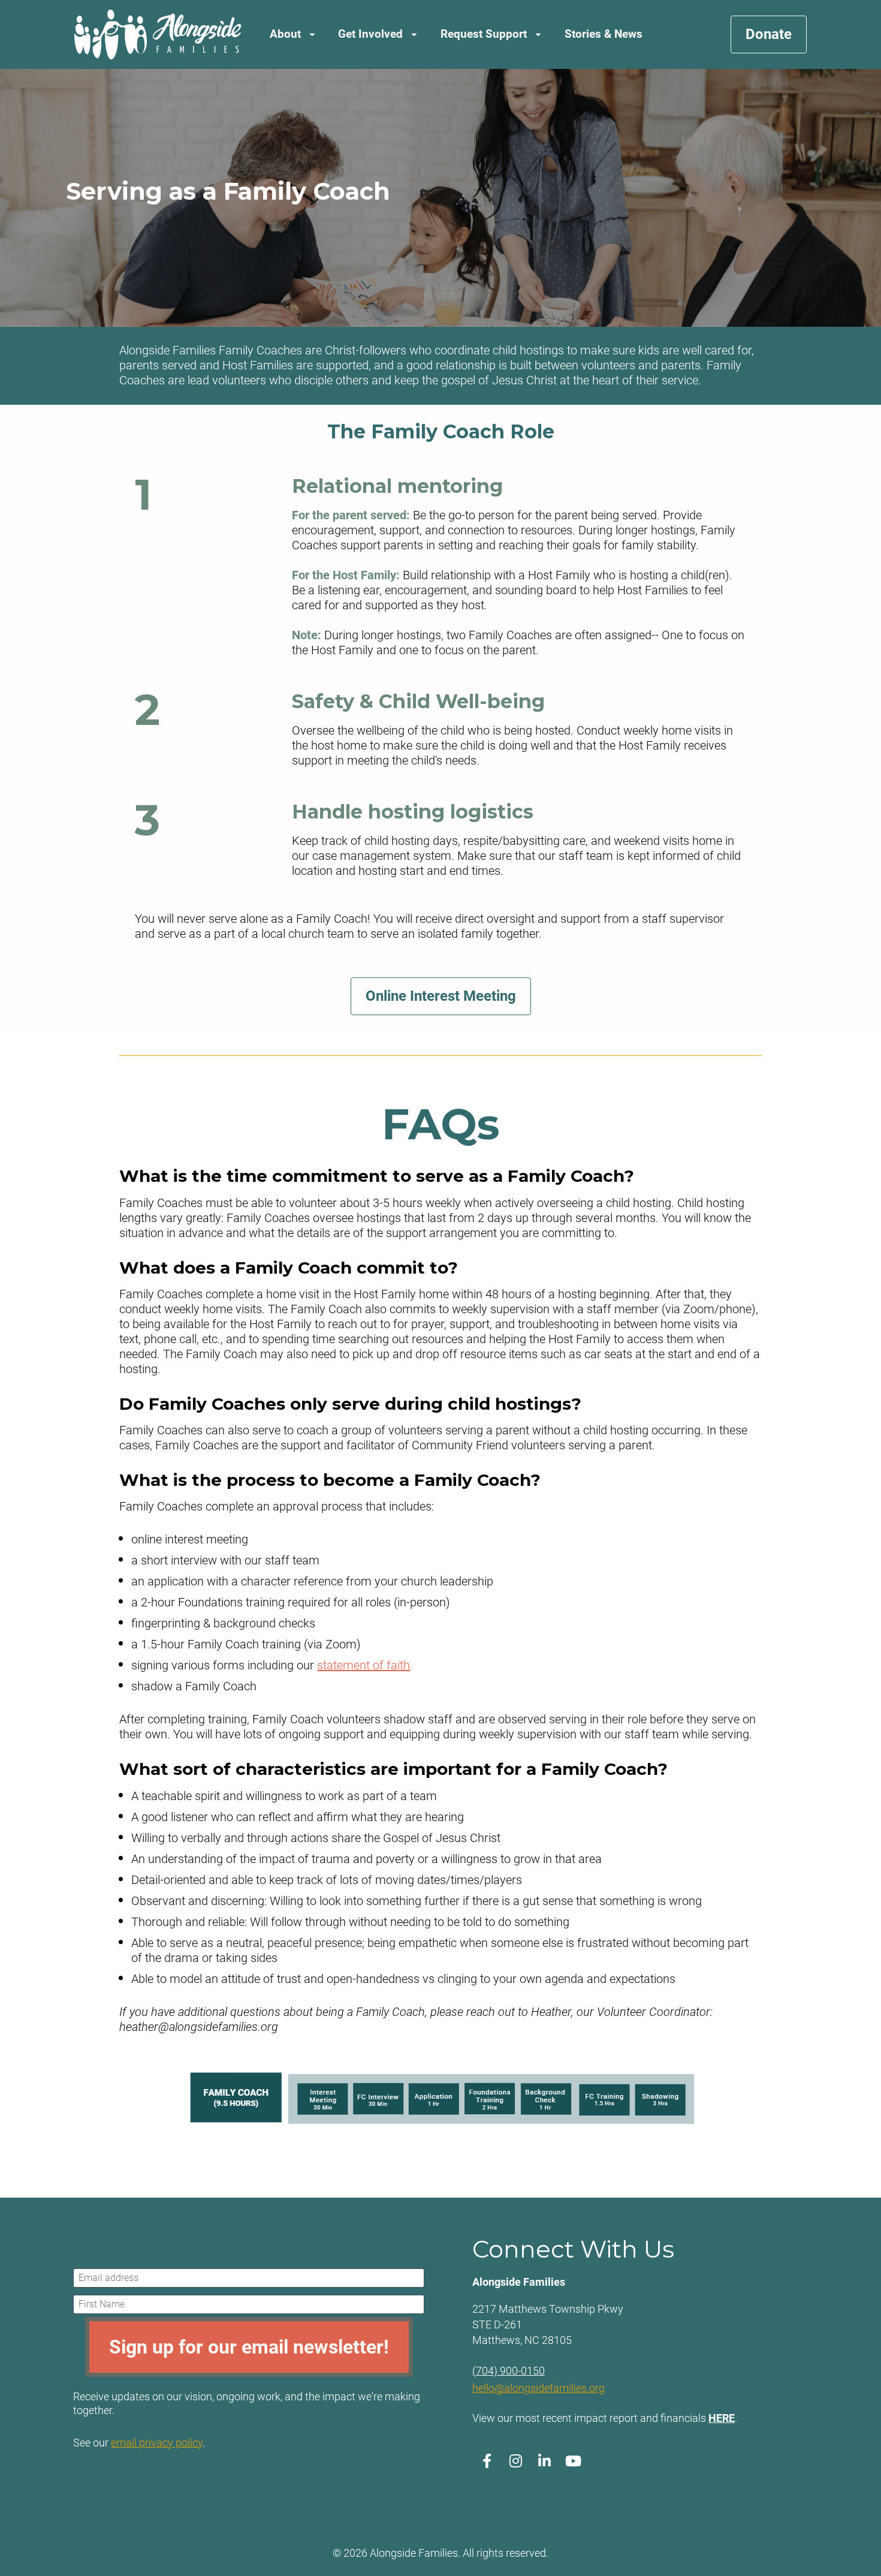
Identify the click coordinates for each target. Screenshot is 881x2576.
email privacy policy (157, 2443)
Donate (769, 34)
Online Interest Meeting (441, 996)
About (285, 34)
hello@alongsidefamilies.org (538, 2388)
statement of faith (363, 1665)
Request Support (484, 34)
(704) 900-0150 (509, 2371)
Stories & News (604, 34)
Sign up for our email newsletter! (249, 2347)
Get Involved (370, 34)
